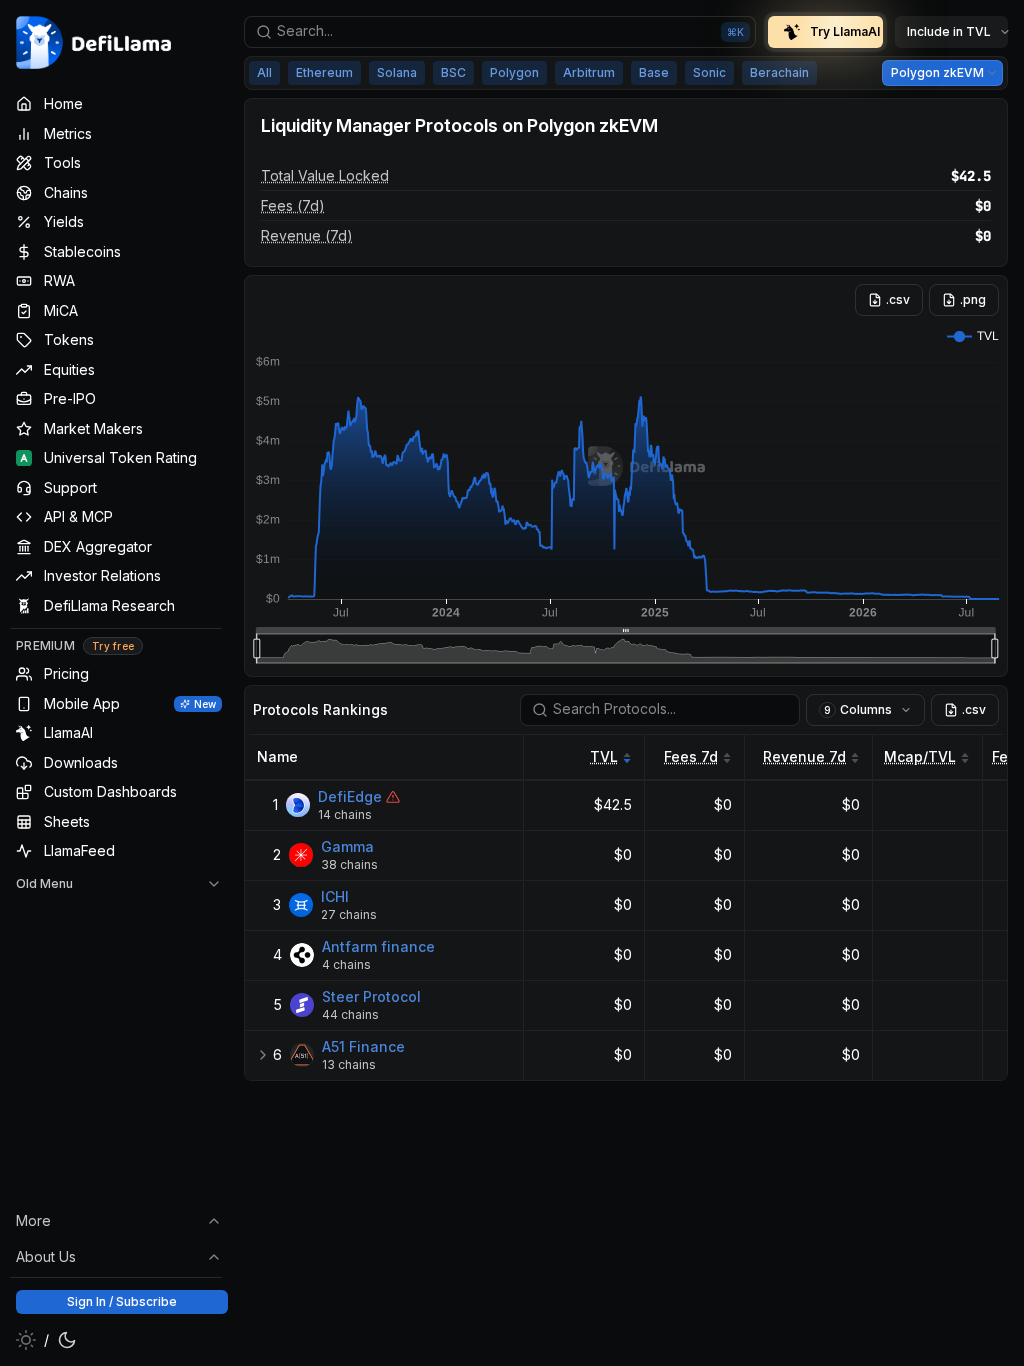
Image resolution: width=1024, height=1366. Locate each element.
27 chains (349, 914)
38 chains (349, 864)
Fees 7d (691, 756)
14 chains (345, 814)
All (264, 72)
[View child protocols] (263, 1055)
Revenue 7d (804, 756)
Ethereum (324, 72)
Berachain (779, 72)
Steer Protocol (371, 996)
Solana (397, 72)
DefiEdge (350, 796)
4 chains (346, 964)
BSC (453, 72)
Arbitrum (589, 72)
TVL (604, 756)
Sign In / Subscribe (122, 1301)
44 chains (350, 1014)
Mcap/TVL (920, 756)
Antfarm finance (378, 946)
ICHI (335, 896)
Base (654, 72)
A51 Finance (363, 1046)
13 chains (349, 1064)
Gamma (347, 846)
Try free (113, 646)
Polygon (514, 72)
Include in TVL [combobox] (949, 31)
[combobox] (500, 32)
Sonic (709, 72)
